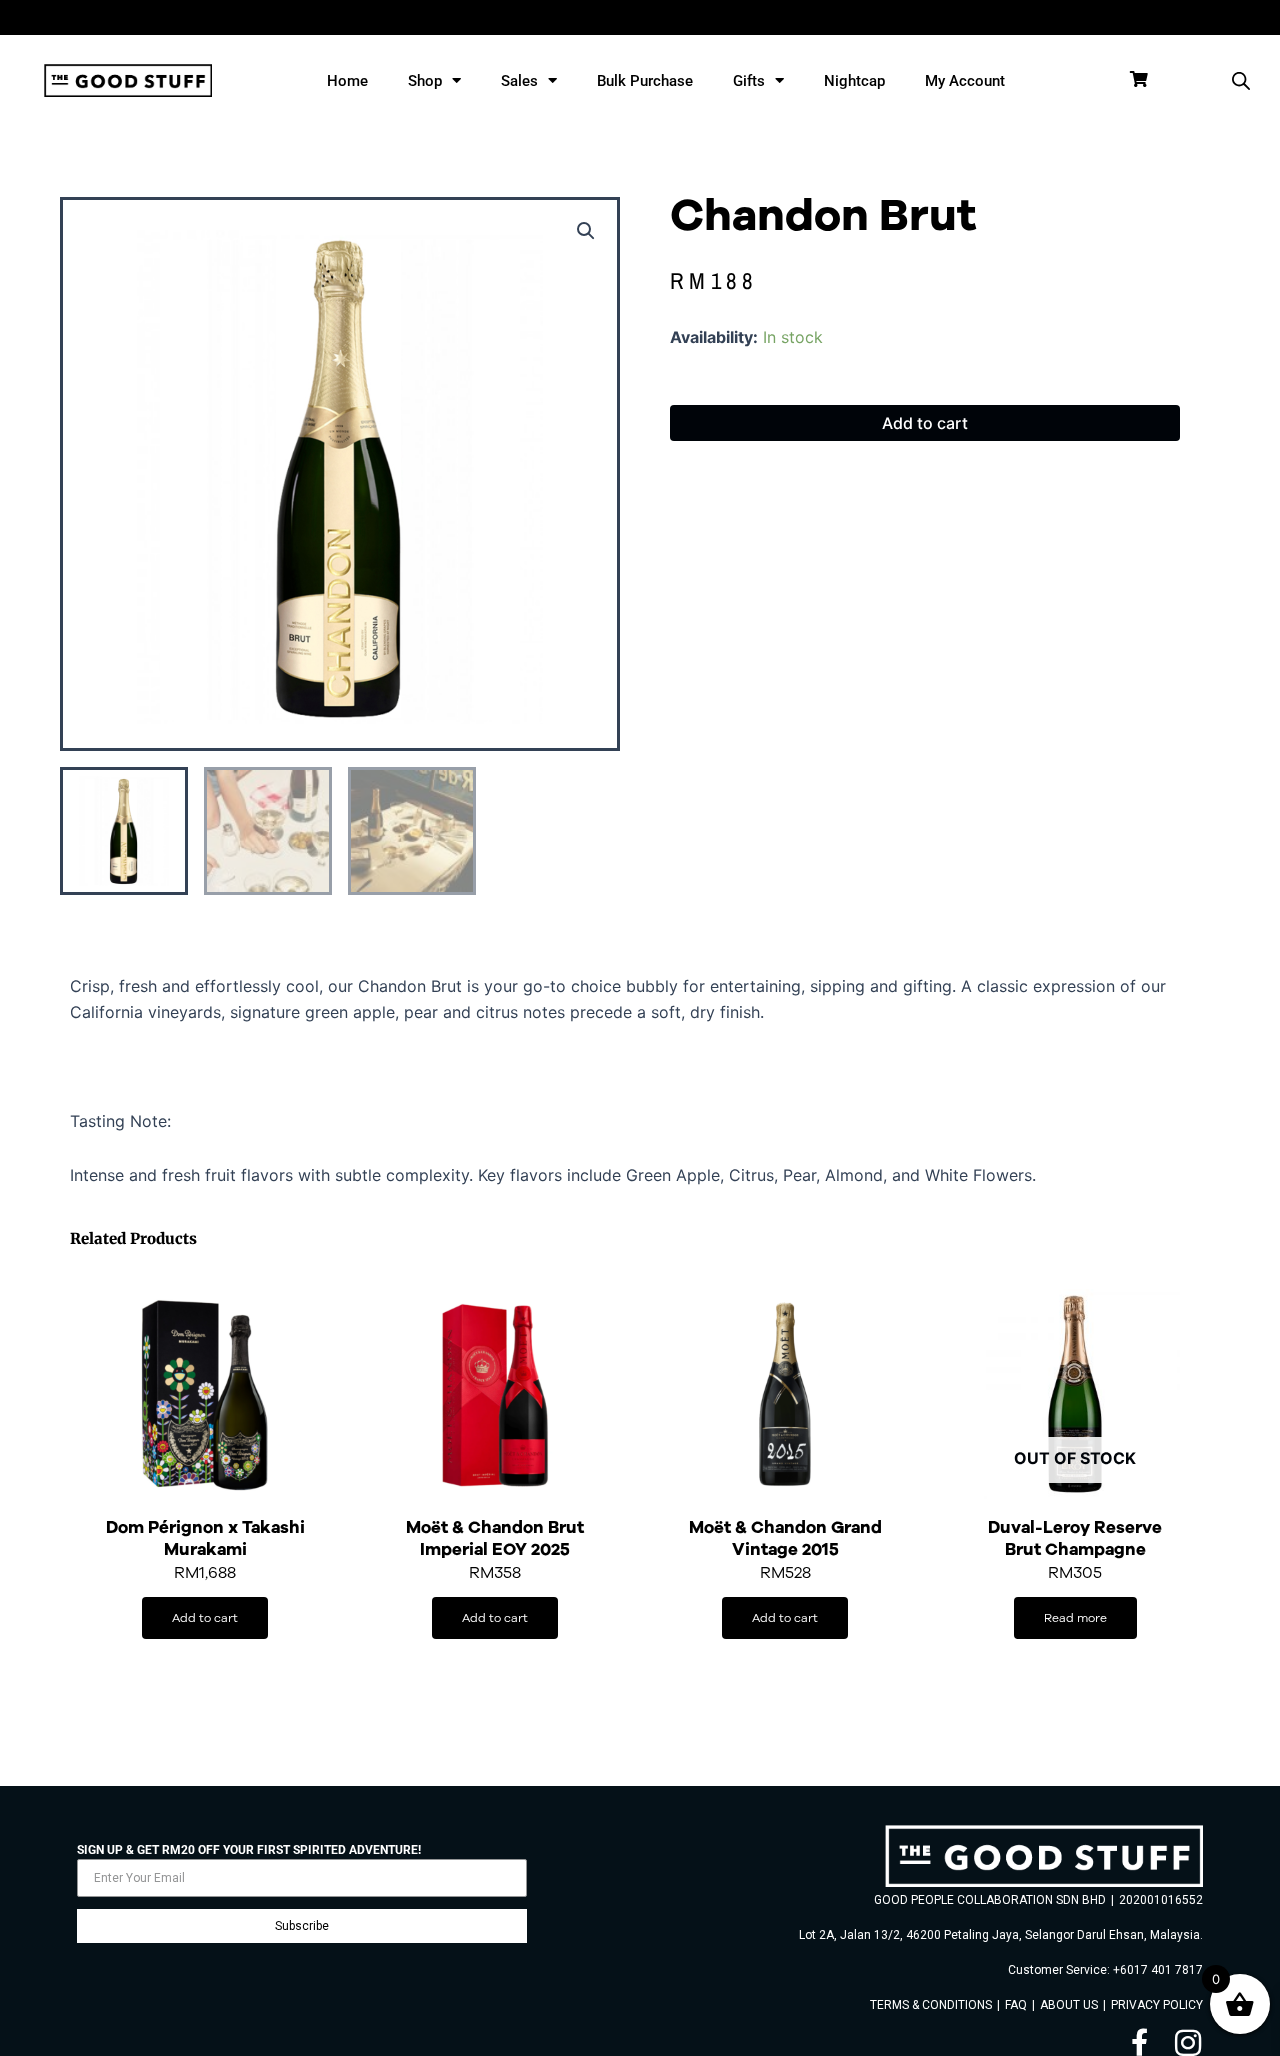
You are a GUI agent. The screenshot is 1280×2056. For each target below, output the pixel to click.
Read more (1075, 1617)
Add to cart (925, 423)
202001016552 (1161, 1900)
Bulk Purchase (645, 81)
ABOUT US (1069, 2005)
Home (347, 81)
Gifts (749, 81)
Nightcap (854, 81)
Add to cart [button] (205, 1617)
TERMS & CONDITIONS (931, 2005)
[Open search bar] (1241, 80)
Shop (425, 81)
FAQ (1016, 2005)
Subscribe (302, 1926)
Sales (519, 81)
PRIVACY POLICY (1157, 2005)
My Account (965, 81)
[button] (586, 231)
